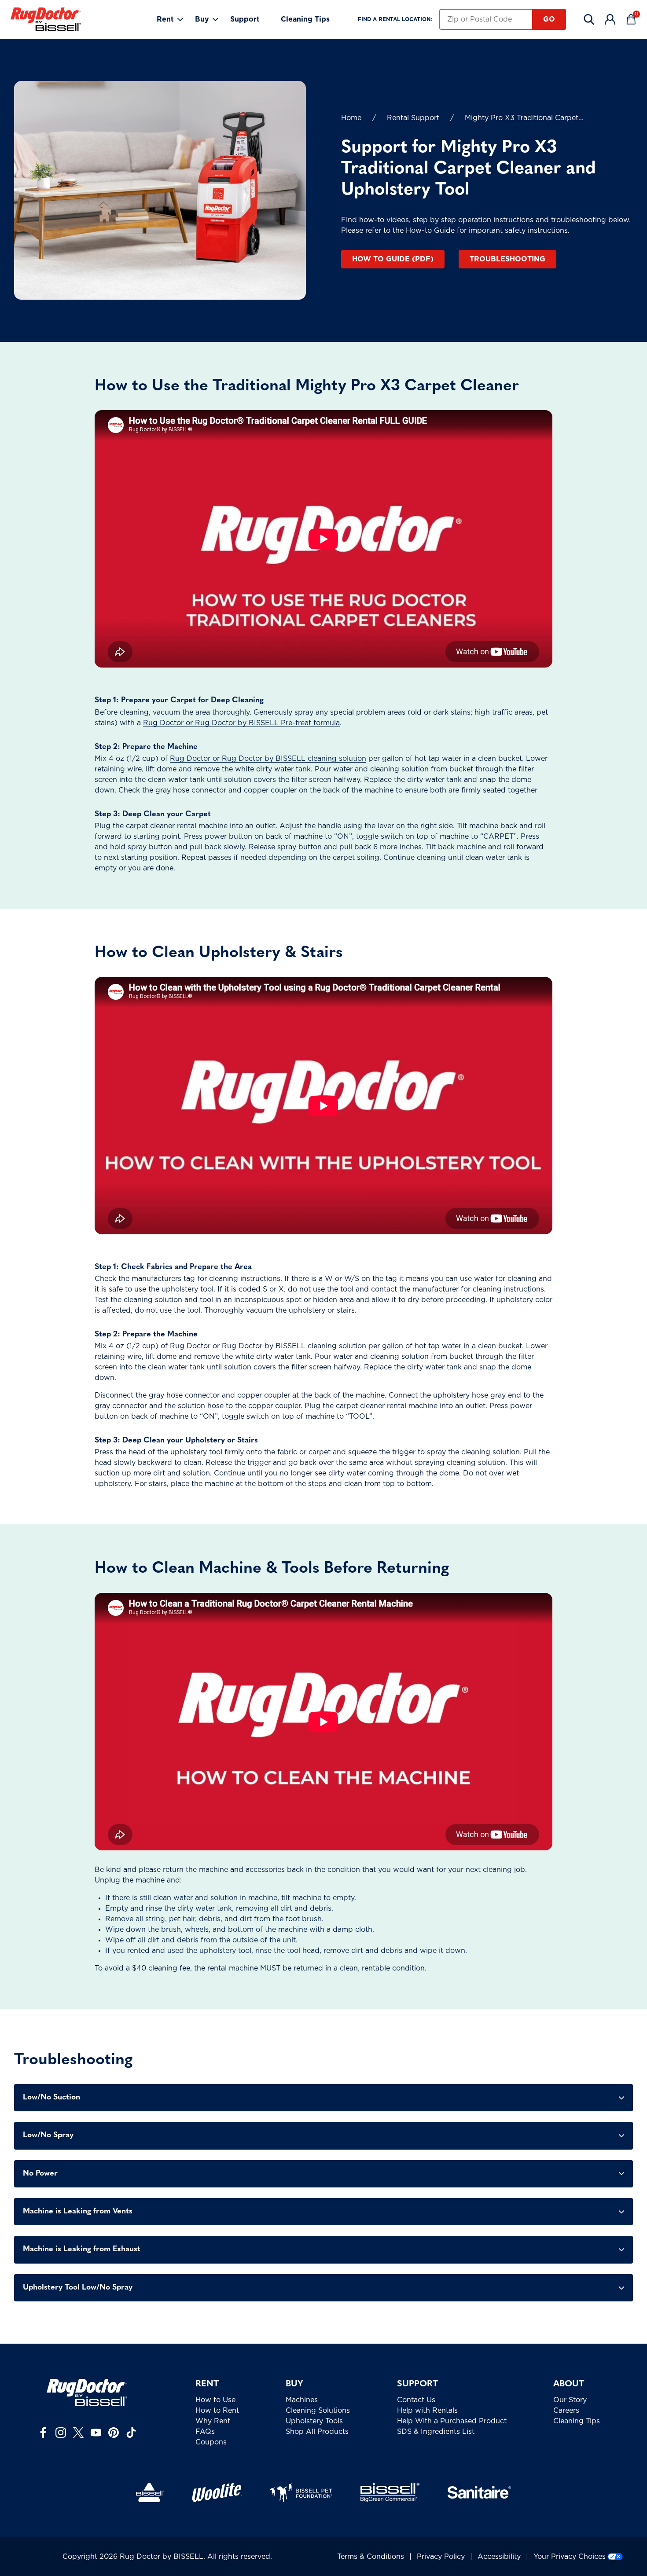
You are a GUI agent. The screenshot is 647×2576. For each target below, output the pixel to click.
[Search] (589, 19)
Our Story (570, 2400)
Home (351, 118)
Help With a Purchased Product (452, 2421)
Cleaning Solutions (318, 2411)
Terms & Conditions (371, 2557)
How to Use (215, 2400)
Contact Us (416, 2400)
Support (245, 19)
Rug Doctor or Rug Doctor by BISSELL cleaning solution (268, 759)
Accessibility (499, 2557)
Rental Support (413, 118)
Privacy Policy (441, 2557)
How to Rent (217, 2411)
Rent (165, 19)
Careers (566, 2411)
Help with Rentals (427, 2411)
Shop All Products (317, 2432)
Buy (202, 19)
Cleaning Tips (305, 19)
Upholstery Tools (314, 2421)
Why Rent (213, 2421)
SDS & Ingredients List (436, 2432)
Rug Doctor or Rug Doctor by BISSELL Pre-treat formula (241, 723)
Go (549, 19)
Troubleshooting (507, 259)
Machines (302, 2400)
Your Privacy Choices (570, 2557)
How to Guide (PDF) (393, 259)
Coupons (211, 2442)
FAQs (205, 2432)
